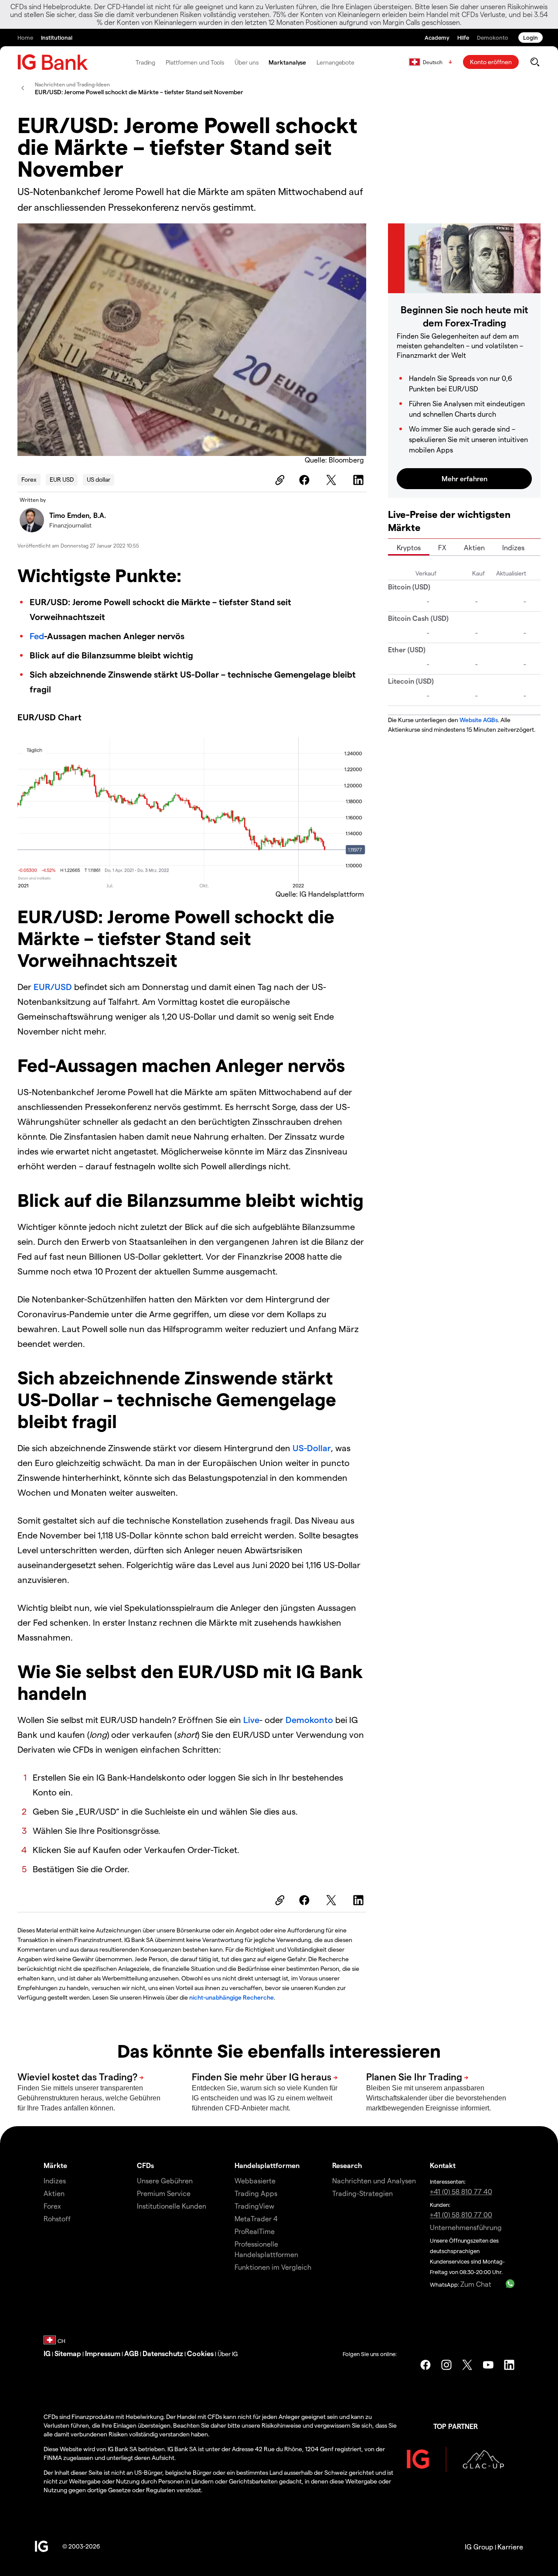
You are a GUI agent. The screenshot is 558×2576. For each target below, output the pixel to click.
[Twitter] (333, 480)
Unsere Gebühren (165, 2180)
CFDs (145, 2165)
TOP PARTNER (456, 2426)
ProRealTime (255, 2231)
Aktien (474, 547)
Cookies (200, 2353)
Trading (145, 62)
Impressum (103, 2353)
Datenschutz (163, 2353)
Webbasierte (255, 2180)
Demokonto (310, 1720)
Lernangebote (335, 62)
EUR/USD (53, 987)
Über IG (228, 2354)
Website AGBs (479, 720)
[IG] (53, 62)
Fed (37, 636)
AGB (131, 2353)
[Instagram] (446, 2365)
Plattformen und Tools (195, 62)
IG (47, 2353)
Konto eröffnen (491, 62)
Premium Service (164, 2193)
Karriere (510, 2547)
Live (251, 1720)
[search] (535, 62)
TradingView (254, 2206)
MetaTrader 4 (256, 2218)
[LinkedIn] (360, 480)
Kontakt (443, 2165)
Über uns (246, 62)
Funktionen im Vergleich (273, 2267)
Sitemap (68, 2353)
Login (531, 37)
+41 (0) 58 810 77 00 (461, 2215)
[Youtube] (488, 2365)
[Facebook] (306, 480)
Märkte (55, 2165)
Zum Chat (476, 2284)
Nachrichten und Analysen (374, 2180)
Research (347, 2165)
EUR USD (62, 479)
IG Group (479, 2547)
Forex (29, 479)
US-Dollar (312, 1448)
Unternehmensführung (466, 2227)
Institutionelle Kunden (172, 2206)
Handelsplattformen (267, 2165)
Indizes (513, 547)
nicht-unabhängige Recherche (231, 1997)
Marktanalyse (287, 62)
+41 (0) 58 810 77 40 (461, 2191)
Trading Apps (256, 2193)
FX (442, 547)
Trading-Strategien (362, 2193)
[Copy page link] (279, 480)
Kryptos (409, 547)
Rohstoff (57, 2218)
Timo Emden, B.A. (78, 515)
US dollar (99, 479)
